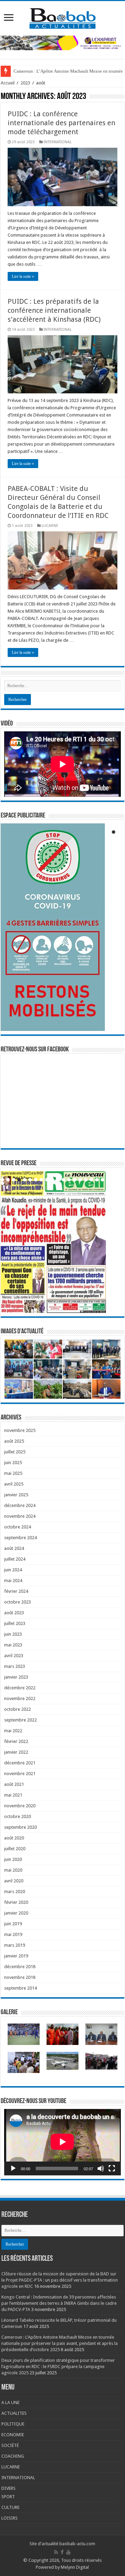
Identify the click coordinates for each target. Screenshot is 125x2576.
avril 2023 (14, 1656)
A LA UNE (10, 2403)
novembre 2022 (20, 1698)
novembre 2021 (20, 1774)
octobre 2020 (18, 1816)
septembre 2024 (20, 1538)
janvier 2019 (16, 1956)
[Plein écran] (112, 2168)
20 (108, 1180)
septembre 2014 (20, 1988)
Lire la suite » (23, 276)
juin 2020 (13, 1859)
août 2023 (14, 1613)
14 (75, 1180)
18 (97, 1180)
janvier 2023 (16, 1677)
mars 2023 (15, 1666)
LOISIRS (10, 2518)
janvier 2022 (16, 1752)
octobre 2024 (18, 1527)
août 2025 (14, 1441)
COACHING (13, 2456)
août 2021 (14, 1784)
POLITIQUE (13, 2424)
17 (91, 1180)
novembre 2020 (20, 1806)
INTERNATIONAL (58, 142)
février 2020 (16, 1902)
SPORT (8, 2497)
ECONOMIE (13, 2435)
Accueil (8, 83)
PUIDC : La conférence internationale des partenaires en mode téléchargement (61, 123)
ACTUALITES (14, 2413)
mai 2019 (13, 1934)
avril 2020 (14, 1881)
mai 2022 (13, 1731)
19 (102, 1180)
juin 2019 (13, 1924)
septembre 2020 (20, 1827)
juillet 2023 (15, 1623)
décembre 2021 (20, 1763)
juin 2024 (13, 1570)
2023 (25, 83)
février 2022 (16, 1741)
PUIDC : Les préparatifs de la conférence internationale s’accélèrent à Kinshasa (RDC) (54, 310)
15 (80, 1180)
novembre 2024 (20, 1516)
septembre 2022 (20, 1720)
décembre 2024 (20, 1505)
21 (114, 1180)
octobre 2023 (18, 1602)
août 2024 (14, 1548)
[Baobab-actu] (62, 17)
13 (69, 1180)
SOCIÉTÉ (10, 2445)
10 (52, 1180)
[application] (62, 2142)
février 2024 (16, 1591)
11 (58, 1180)
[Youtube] (68, 2552)
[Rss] (56, 2552)
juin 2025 (13, 1463)
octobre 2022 (18, 1709)
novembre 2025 (20, 1430)
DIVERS (9, 2488)
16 (86, 1180)
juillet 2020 (15, 1849)
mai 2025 (13, 1473)
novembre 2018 (20, 1977)
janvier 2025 (16, 1495)
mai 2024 (13, 1581)
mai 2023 (13, 1645)
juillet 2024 (15, 1559)
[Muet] (101, 2168)
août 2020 (14, 1838)
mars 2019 (15, 1945)
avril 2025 (14, 1484)
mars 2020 (15, 1892)
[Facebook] (62, 2552)
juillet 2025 (15, 1452)
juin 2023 (13, 1634)
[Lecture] (13, 2168)
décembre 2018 (20, 1967)
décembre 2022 (20, 1688)
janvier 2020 (16, 1913)
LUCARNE (50, 526)
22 (2, 1183)
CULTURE (10, 2507)
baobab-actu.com (77, 2544)
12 (64, 1180)
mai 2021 (13, 1795)
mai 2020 (13, 1870)
